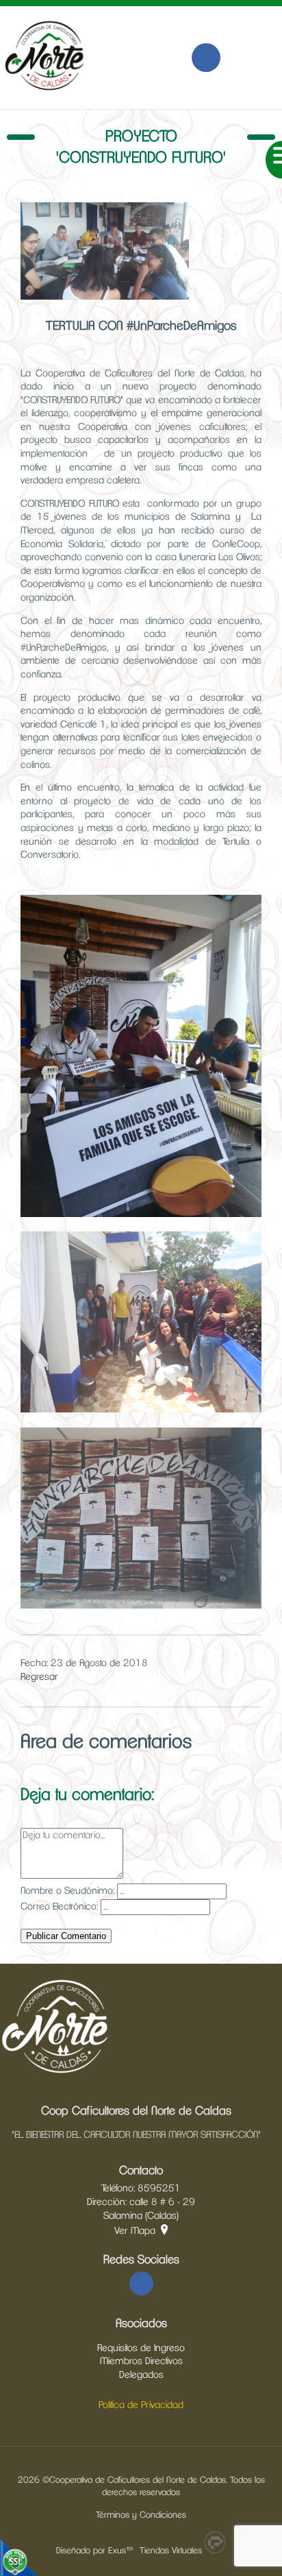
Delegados (141, 2375)
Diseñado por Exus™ (94, 2551)
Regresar (39, 1677)
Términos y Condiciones (141, 2515)
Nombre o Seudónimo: (67, 1891)
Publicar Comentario (66, 1936)
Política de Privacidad (141, 2405)
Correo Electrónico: (59, 1907)
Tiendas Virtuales (171, 2551)
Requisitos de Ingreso (141, 2348)
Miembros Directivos (141, 2361)
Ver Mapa (135, 2231)
